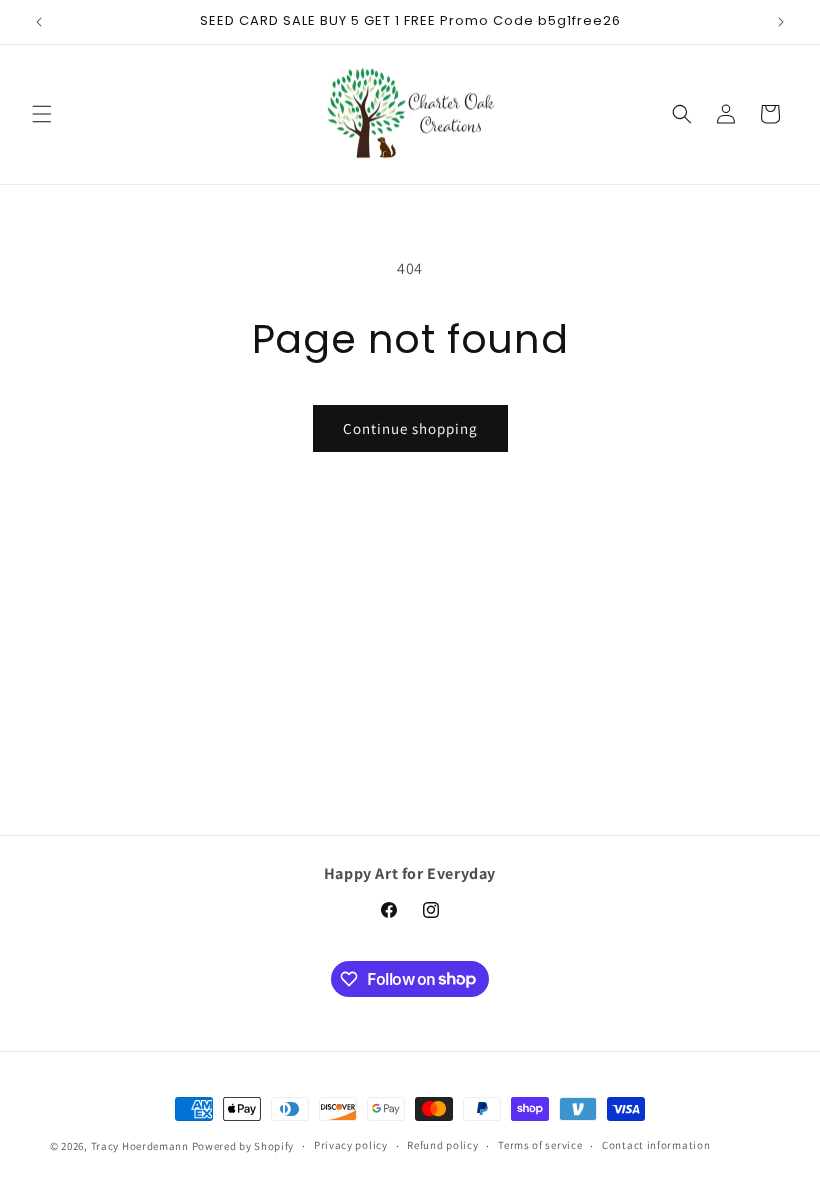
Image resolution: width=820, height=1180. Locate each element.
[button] (42, 114)
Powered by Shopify (243, 1146)
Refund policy (442, 1145)
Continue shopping (410, 428)
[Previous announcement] (39, 22)
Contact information (656, 1145)
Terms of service (540, 1145)
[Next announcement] (781, 22)
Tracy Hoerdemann (140, 1146)
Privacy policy (351, 1145)
